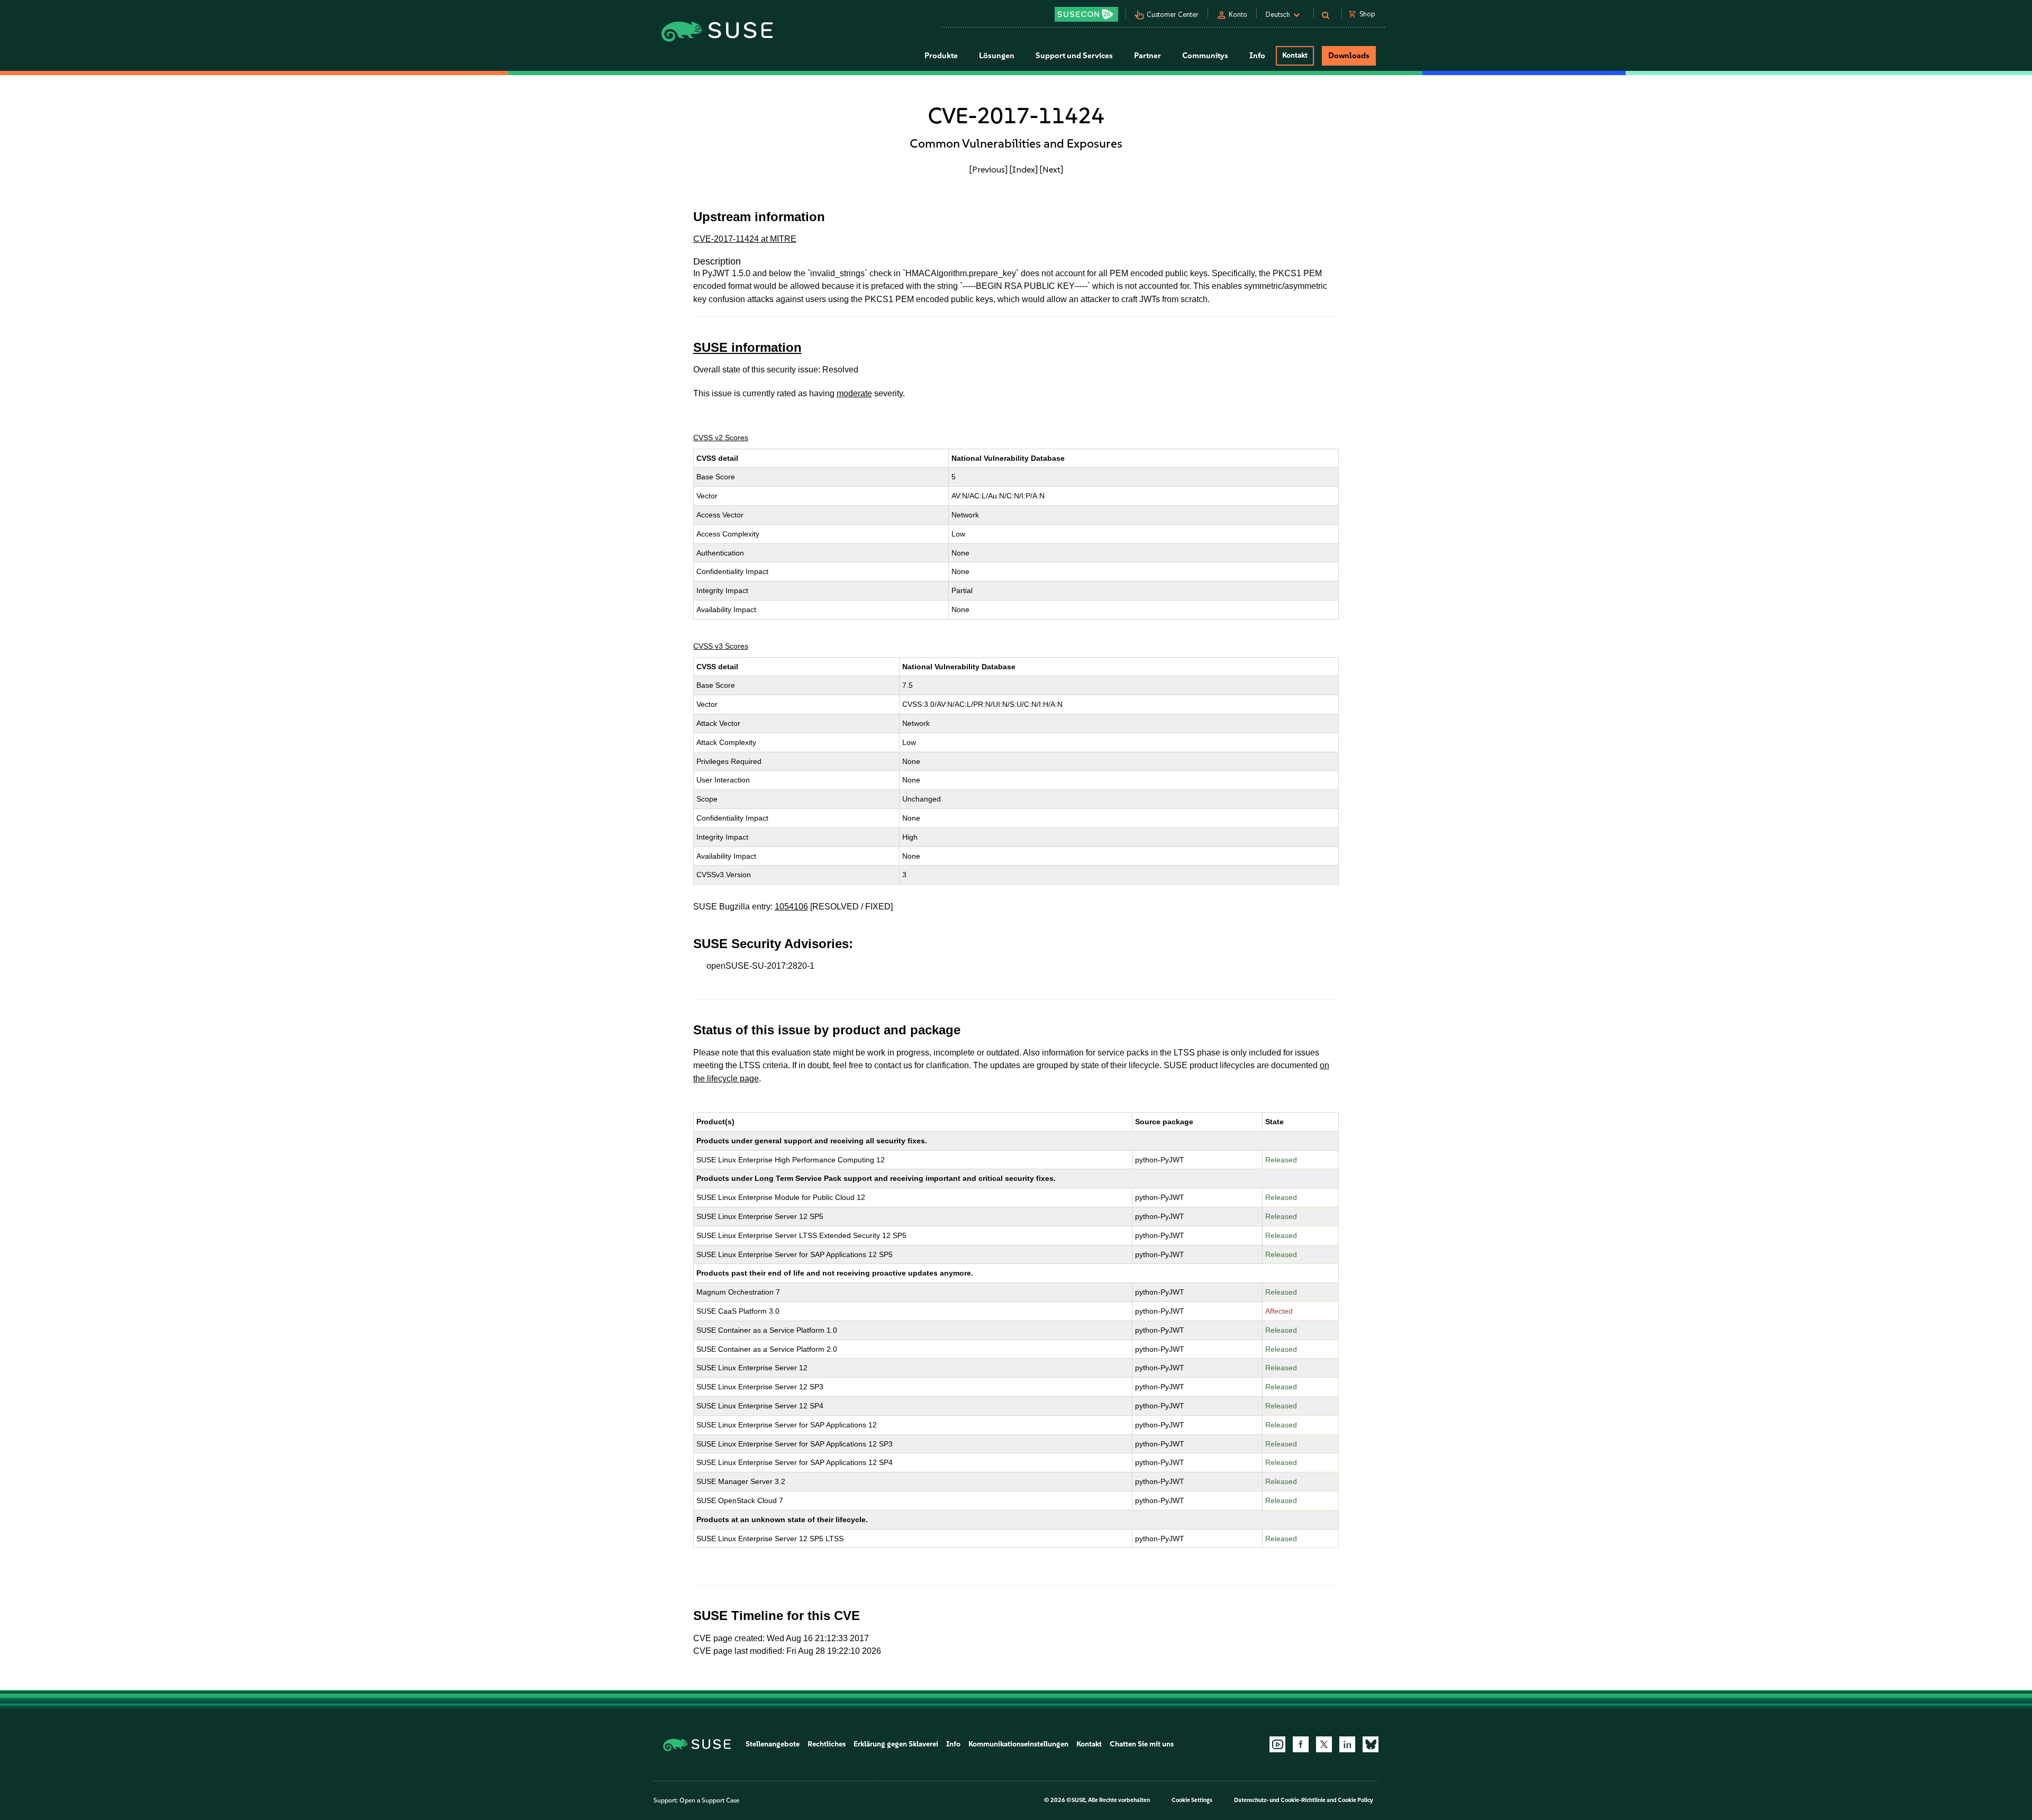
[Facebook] (1301, 1744)
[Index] (1024, 169)
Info (953, 1744)
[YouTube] (1277, 1744)
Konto (1238, 15)
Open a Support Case (709, 1800)
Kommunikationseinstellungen (1018, 1744)
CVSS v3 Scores (721, 646)
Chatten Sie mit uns (1142, 1744)
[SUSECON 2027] (1086, 14)
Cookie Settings (1192, 1800)
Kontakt (1295, 55)
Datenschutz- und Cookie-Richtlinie (1280, 1800)
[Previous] (988, 169)
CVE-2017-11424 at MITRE (745, 239)
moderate (854, 393)
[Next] (1051, 169)
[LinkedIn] (1347, 1744)
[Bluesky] (1371, 1744)
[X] (1324, 1744)
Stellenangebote (773, 1744)
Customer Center (1173, 15)
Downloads (1349, 56)
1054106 (791, 907)
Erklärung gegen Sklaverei (896, 1744)
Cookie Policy (1355, 1800)
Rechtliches (827, 1744)
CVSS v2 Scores (721, 438)
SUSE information (747, 347)
